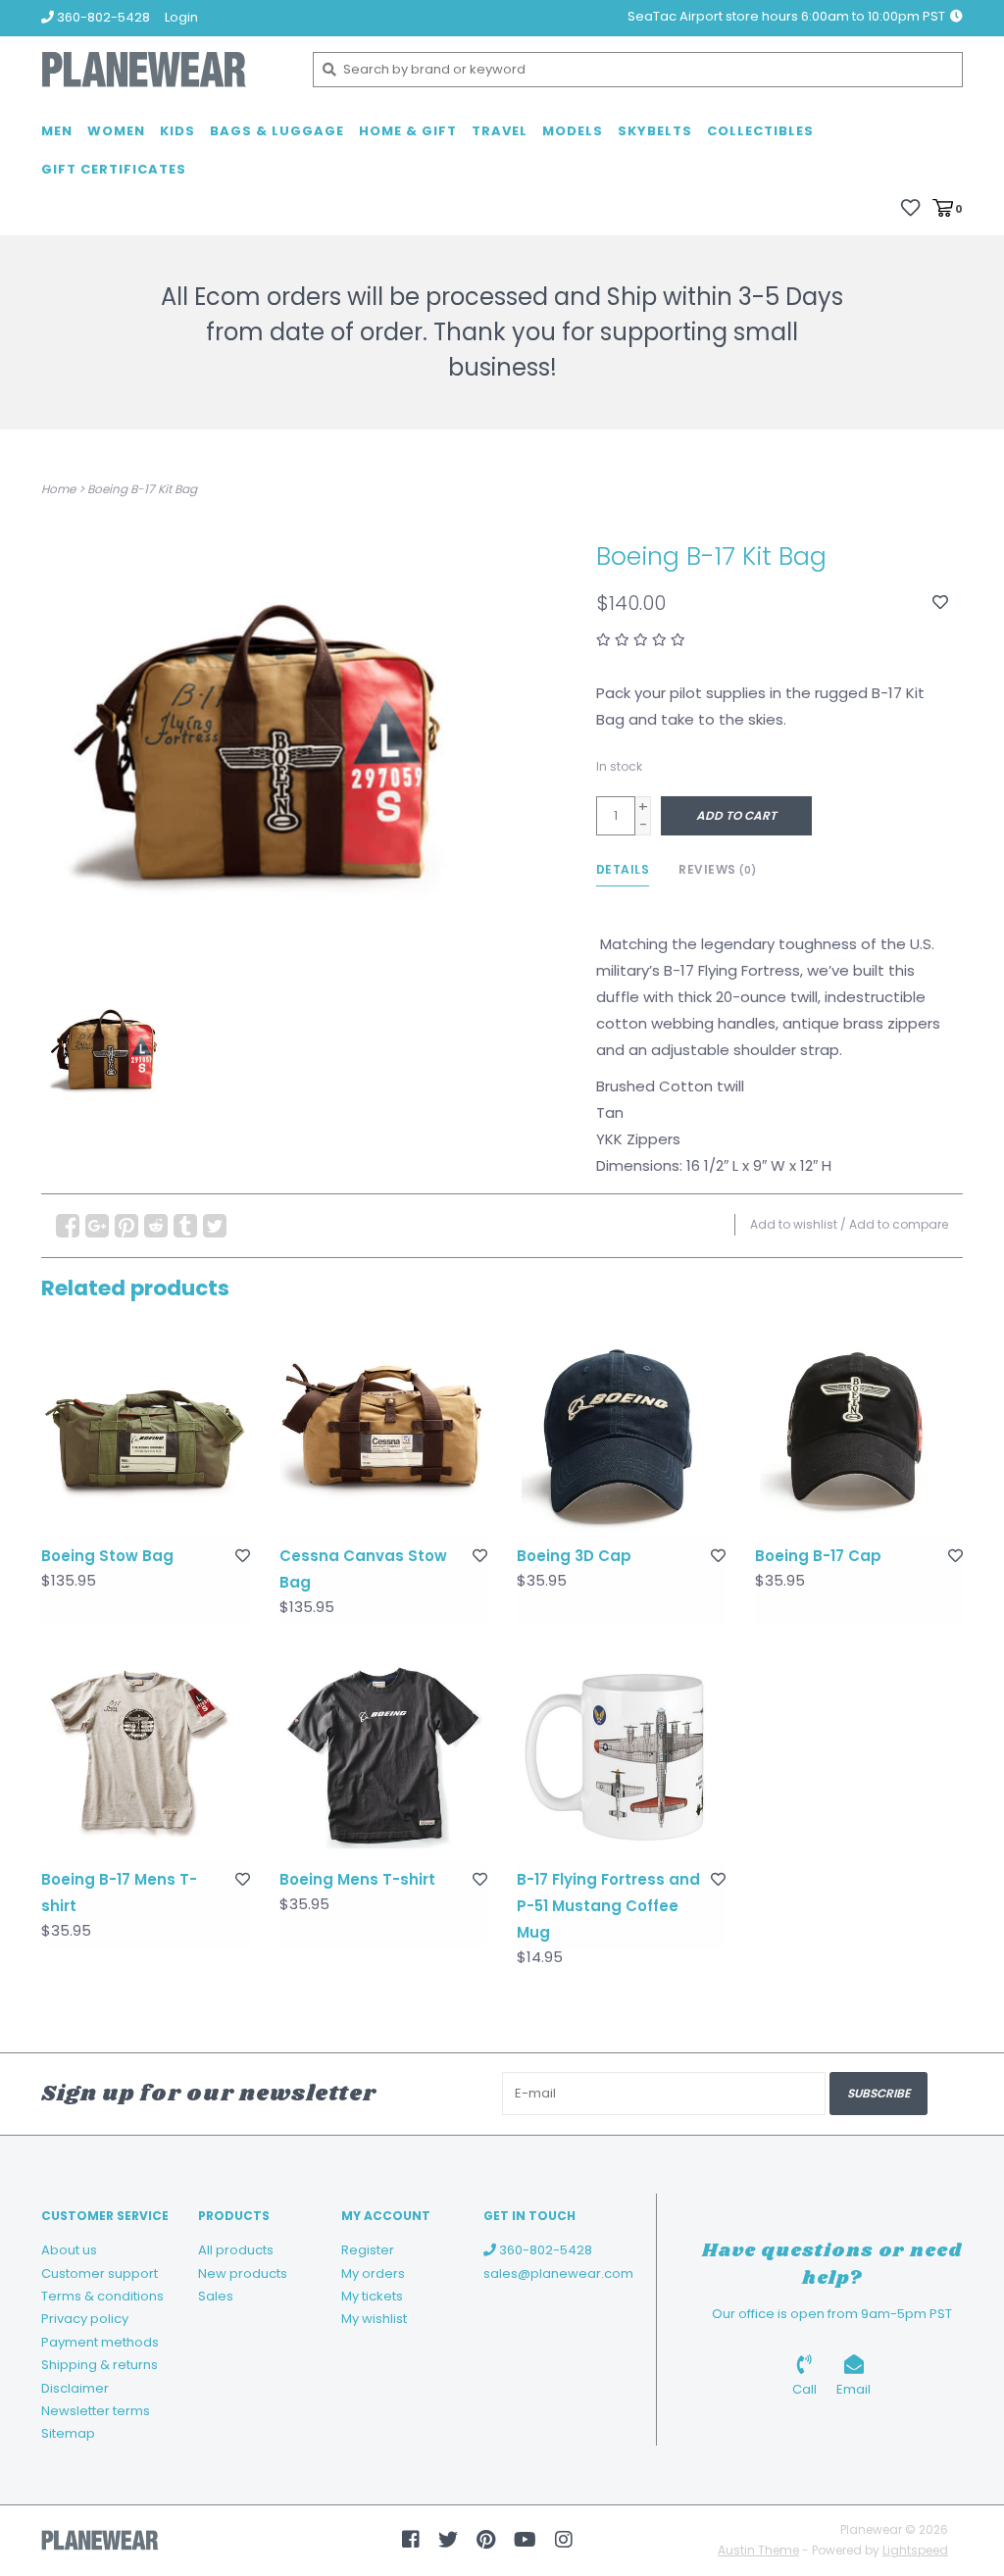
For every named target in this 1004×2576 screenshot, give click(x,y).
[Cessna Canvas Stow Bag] (384, 1433)
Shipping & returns (100, 2365)
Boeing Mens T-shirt (357, 1879)
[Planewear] (162, 70)
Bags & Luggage (277, 131)
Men (57, 131)
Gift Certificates (114, 169)
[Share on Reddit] (156, 1226)
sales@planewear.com (558, 2273)
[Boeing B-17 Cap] (859, 1433)
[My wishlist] (910, 207)
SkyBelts (655, 131)
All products (236, 2250)
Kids (177, 131)
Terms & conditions (102, 2296)
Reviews (718, 869)
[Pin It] (126, 1226)
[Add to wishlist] (940, 603)
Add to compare (899, 1224)
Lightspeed (915, 2550)
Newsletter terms (96, 2411)
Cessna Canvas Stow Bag (363, 1569)
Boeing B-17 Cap (818, 1556)
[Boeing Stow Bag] (146, 1433)
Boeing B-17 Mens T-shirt (119, 1893)
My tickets (372, 2296)
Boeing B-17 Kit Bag (142, 489)
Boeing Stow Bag (107, 1556)
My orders (373, 2273)
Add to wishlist (794, 1224)
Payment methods (100, 2342)
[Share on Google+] (97, 1226)
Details (623, 869)
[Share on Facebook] (68, 1226)
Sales (216, 2296)
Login (181, 17)
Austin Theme (758, 2550)
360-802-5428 (544, 2250)
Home (58, 489)
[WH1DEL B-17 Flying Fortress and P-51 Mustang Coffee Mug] (621, 1758)
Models (573, 131)
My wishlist (374, 2319)
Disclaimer (75, 2388)
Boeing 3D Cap (574, 1556)
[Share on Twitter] (215, 1226)
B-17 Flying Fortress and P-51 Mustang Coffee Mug (608, 1906)
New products (243, 2273)
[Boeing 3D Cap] (621, 1433)
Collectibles (760, 131)
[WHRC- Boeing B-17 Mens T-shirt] (146, 1758)
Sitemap (68, 2433)
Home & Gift (408, 131)
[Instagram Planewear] (564, 2540)
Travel (500, 131)
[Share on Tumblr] (185, 1226)
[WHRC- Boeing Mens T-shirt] (384, 1758)
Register (368, 2250)
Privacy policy (85, 2319)
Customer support (100, 2273)
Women (116, 131)
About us (69, 2250)
